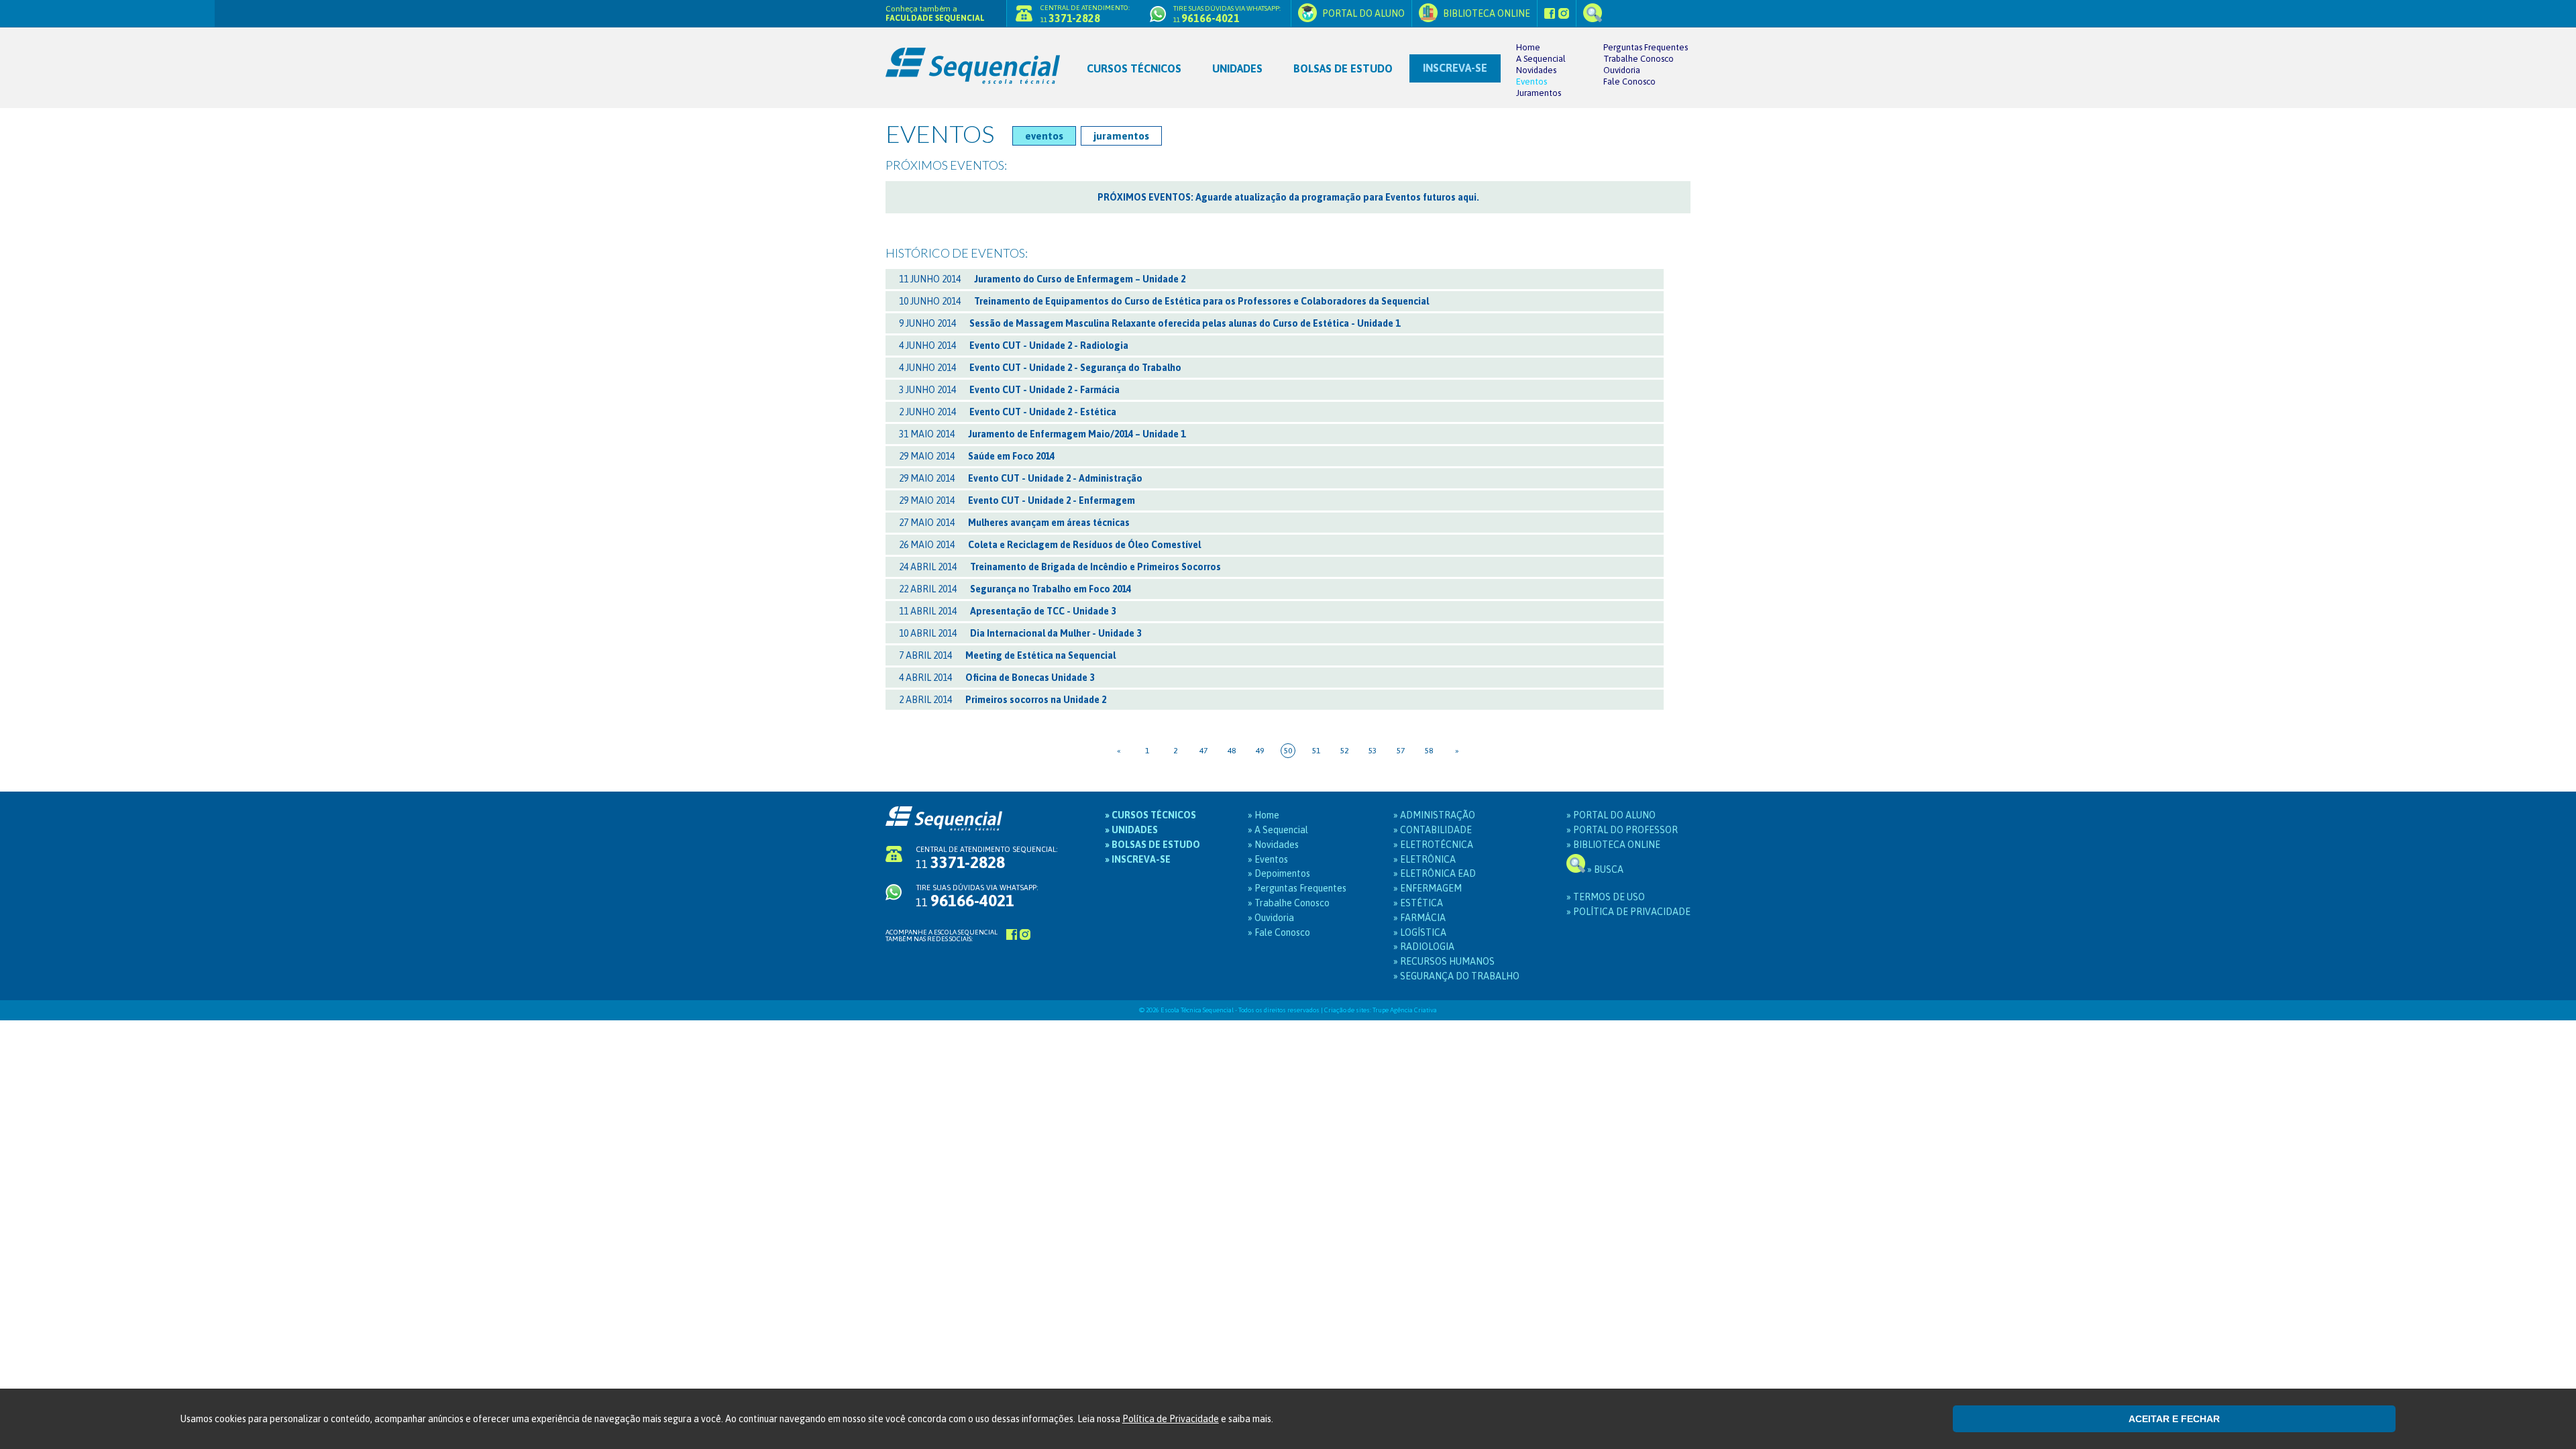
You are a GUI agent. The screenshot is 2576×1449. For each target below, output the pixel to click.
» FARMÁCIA (1419, 918)
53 (1373, 751)
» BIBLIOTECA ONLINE (1613, 845)
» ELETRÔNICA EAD (1435, 873)
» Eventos (1268, 859)
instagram (1564, 13)
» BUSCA (1604, 869)
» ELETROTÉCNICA (1433, 845)
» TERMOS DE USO (1606, 897)
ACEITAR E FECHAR (2174, 1419)
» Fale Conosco (1279, 932)
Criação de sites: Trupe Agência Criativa (1381, 1010)
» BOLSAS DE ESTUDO (1152, 845)
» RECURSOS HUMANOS (1444, 961)
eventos (1044, 136)
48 (1232, 751)
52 (1344, 751)
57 (1401, 751)
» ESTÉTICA (1418, 903)
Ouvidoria (1622, 70)
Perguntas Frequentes (1646, 47)
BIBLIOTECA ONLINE (1486, 13)
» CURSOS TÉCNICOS (1150, 815)
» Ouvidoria (1271, 918)
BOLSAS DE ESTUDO (1343, 68)
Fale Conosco (1629, 82)
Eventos (1532, 82)
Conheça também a (935, 13)
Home (1528, 47)
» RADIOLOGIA (1424, 947)
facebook (1550, 13)
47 (1203, 751)
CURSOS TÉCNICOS (1134, 68)
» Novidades (1273, 845)
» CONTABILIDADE (1433, 830)
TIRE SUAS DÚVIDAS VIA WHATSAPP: (977, 896)
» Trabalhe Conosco (1289, 903)
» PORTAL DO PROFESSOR (1622, 830)
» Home (1264, 815)
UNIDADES (1237, 68)
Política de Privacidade (1171, 1419)
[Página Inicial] (978, 57)
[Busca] (1593, 13)
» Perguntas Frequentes (1297, 888)
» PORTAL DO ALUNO (1611, 815)
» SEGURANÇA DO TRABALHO (1456, 976)
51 (1316, 751)
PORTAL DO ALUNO (1362, 13)
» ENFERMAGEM (1428, 888)
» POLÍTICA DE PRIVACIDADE (1628, 912)
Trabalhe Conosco (1639, 59)
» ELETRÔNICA (1425, 859)
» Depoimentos (1279, 873)
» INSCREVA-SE (1138, 859)
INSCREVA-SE (1455, 68)
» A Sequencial (1278, 830)
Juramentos (1539, 93)
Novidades (1536, 70)
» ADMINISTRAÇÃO (1434, 815)
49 (1260, 751)
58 (1429, 751)
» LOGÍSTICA (1420, 932)
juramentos (1121, 136)
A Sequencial (1541, 59)
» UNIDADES (1131, 830)
